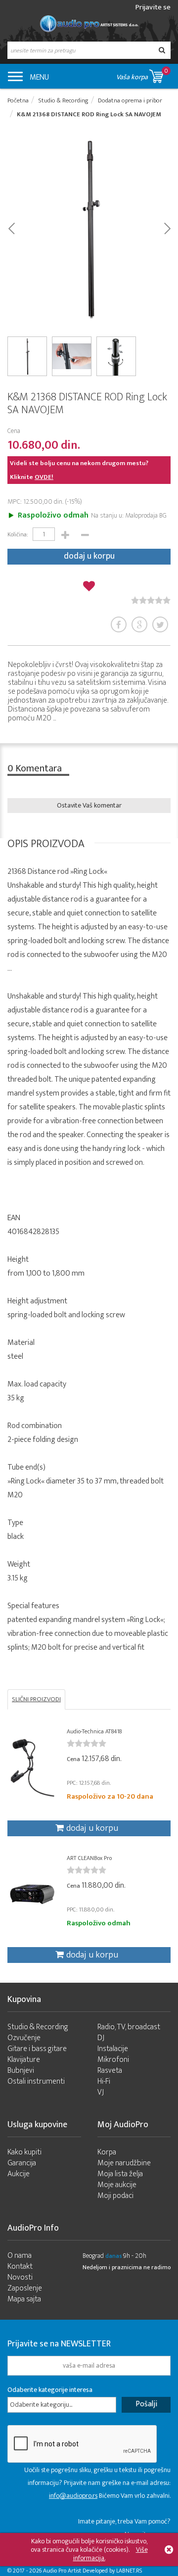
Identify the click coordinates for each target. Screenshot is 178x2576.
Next (167, 228)
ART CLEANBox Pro (89, 1858)
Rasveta (110, 2071)
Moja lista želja (120, 2174)
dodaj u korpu (89, 556)
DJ (101, 2038)
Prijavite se (153, 7)
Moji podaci (115, 2196)
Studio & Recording (38, 2027)
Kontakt (20, 2266)
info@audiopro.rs (73, 2496)
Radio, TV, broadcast (129, 2027)
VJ (101, 2092)
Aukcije (19, 2174)
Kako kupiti (24, 2152)
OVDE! (44, 477)
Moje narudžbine (124, 2163)
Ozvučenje (24, 2038)
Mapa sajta (24, 2299)
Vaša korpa (142, 74)
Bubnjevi (21, 2071)
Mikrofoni (113, 2060)
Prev (11, 228)
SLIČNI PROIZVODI (36, 1699)
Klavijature (24, 2060)
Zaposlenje (25, 2288)
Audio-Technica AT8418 (94, 1731)
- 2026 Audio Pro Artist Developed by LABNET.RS (84, 2571)
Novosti (20, 2277)
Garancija (22, 2163)
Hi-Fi (104, 2081)
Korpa (107, 2152)
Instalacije (113, 2049)
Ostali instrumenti (36, 2081)
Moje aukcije (117, 2185)
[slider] (151, 600)
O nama (20, 2256)
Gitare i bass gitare (37, 2049)
